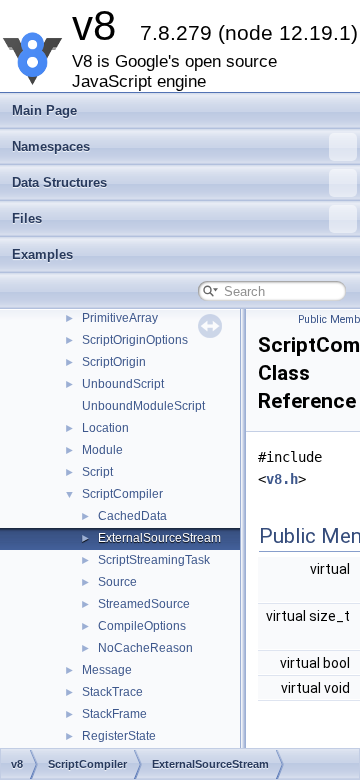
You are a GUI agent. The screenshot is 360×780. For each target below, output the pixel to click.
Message (107, 670)
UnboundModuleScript (143, 406)
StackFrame (114, 714)
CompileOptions (142, 626)
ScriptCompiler (122, 494)
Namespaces (51, 146)
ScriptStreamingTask (154, 560)
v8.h (282, 479)
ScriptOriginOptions (135, 340)
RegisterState (119, 736)
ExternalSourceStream (159, 538)
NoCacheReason (145, 648)
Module (102, 450)
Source (117, 582)
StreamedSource (144, 604)
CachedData (132, 516)
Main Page (44, 110)
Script (97, 472)
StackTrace (112, 692)
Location (105, 428)
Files (27, 218)
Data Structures (59, 182)
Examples (42, 254)
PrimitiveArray (120, 318)
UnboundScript (123, 384)
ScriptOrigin (114, 362)
